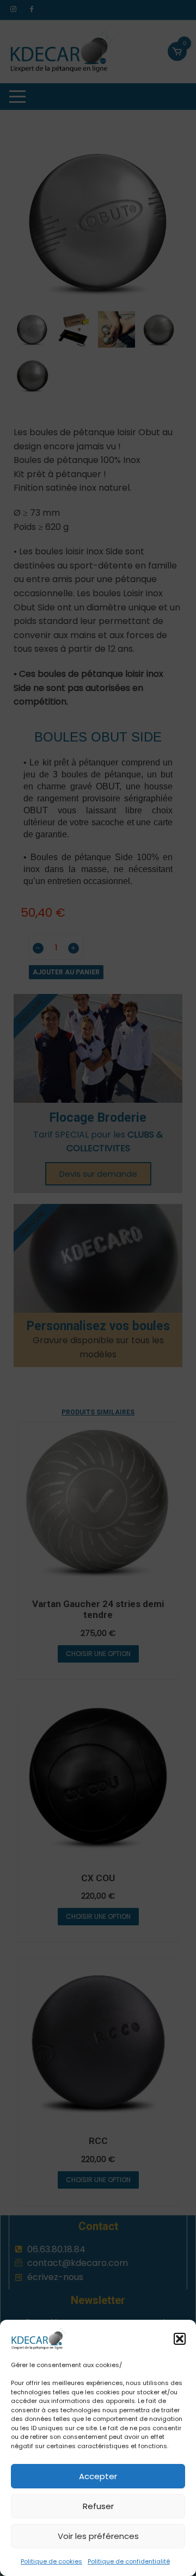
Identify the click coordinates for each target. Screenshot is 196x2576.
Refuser (98, 2506)
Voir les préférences (98, 2536)
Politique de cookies (51, 2561)
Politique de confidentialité (129, 2561)
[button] (180, 2339)
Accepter (98, 2476)
